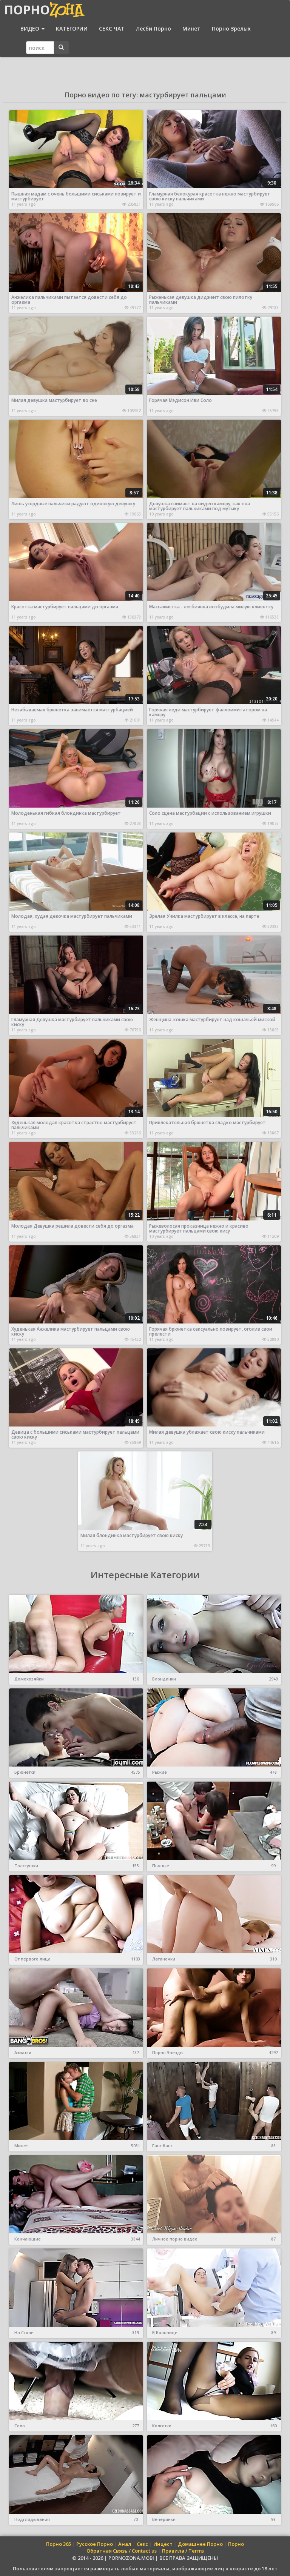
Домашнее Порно (200, 2544)
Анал (125, 2544)
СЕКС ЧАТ (112, 28)
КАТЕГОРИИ (72, 28)
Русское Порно (95, 2544)
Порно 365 (59, 2544)
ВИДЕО (31, 28)
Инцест (163, 2544)
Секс (142, 2544)
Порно (236, 2544)
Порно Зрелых (231, 28)
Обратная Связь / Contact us (122, 2551)
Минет (191, 28)
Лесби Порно (153, 28)
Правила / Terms (183, 2551)
